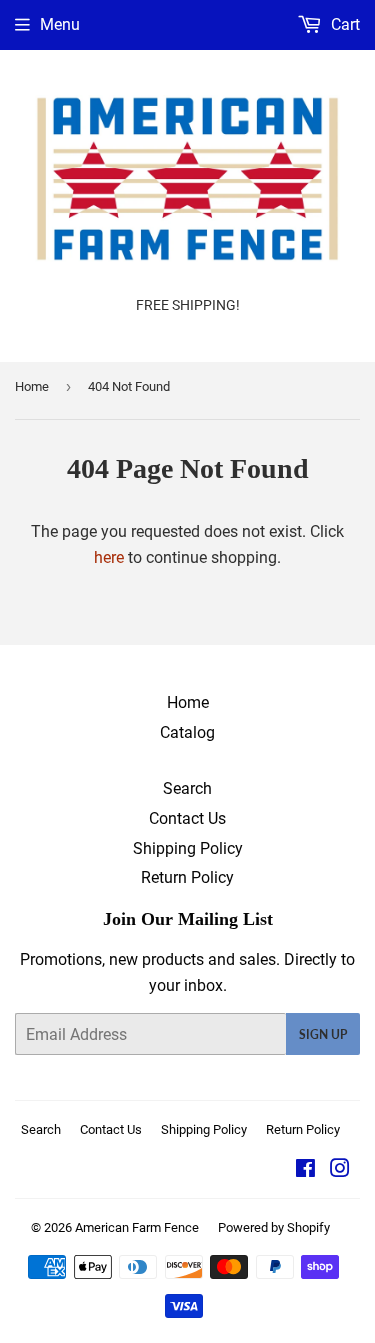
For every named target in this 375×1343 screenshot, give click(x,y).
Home (32, 386)
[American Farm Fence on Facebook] (305, 1170)
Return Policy (187, 877)
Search (187, 788)
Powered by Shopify (274, 1227)
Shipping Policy (188, 848)
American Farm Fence (137, 1227)
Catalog (187, 732)
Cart (343, 24)
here (109, 557)
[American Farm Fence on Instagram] (340, 1170)
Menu (60, 24)
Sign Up (323, 1034)
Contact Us (187, 818)
